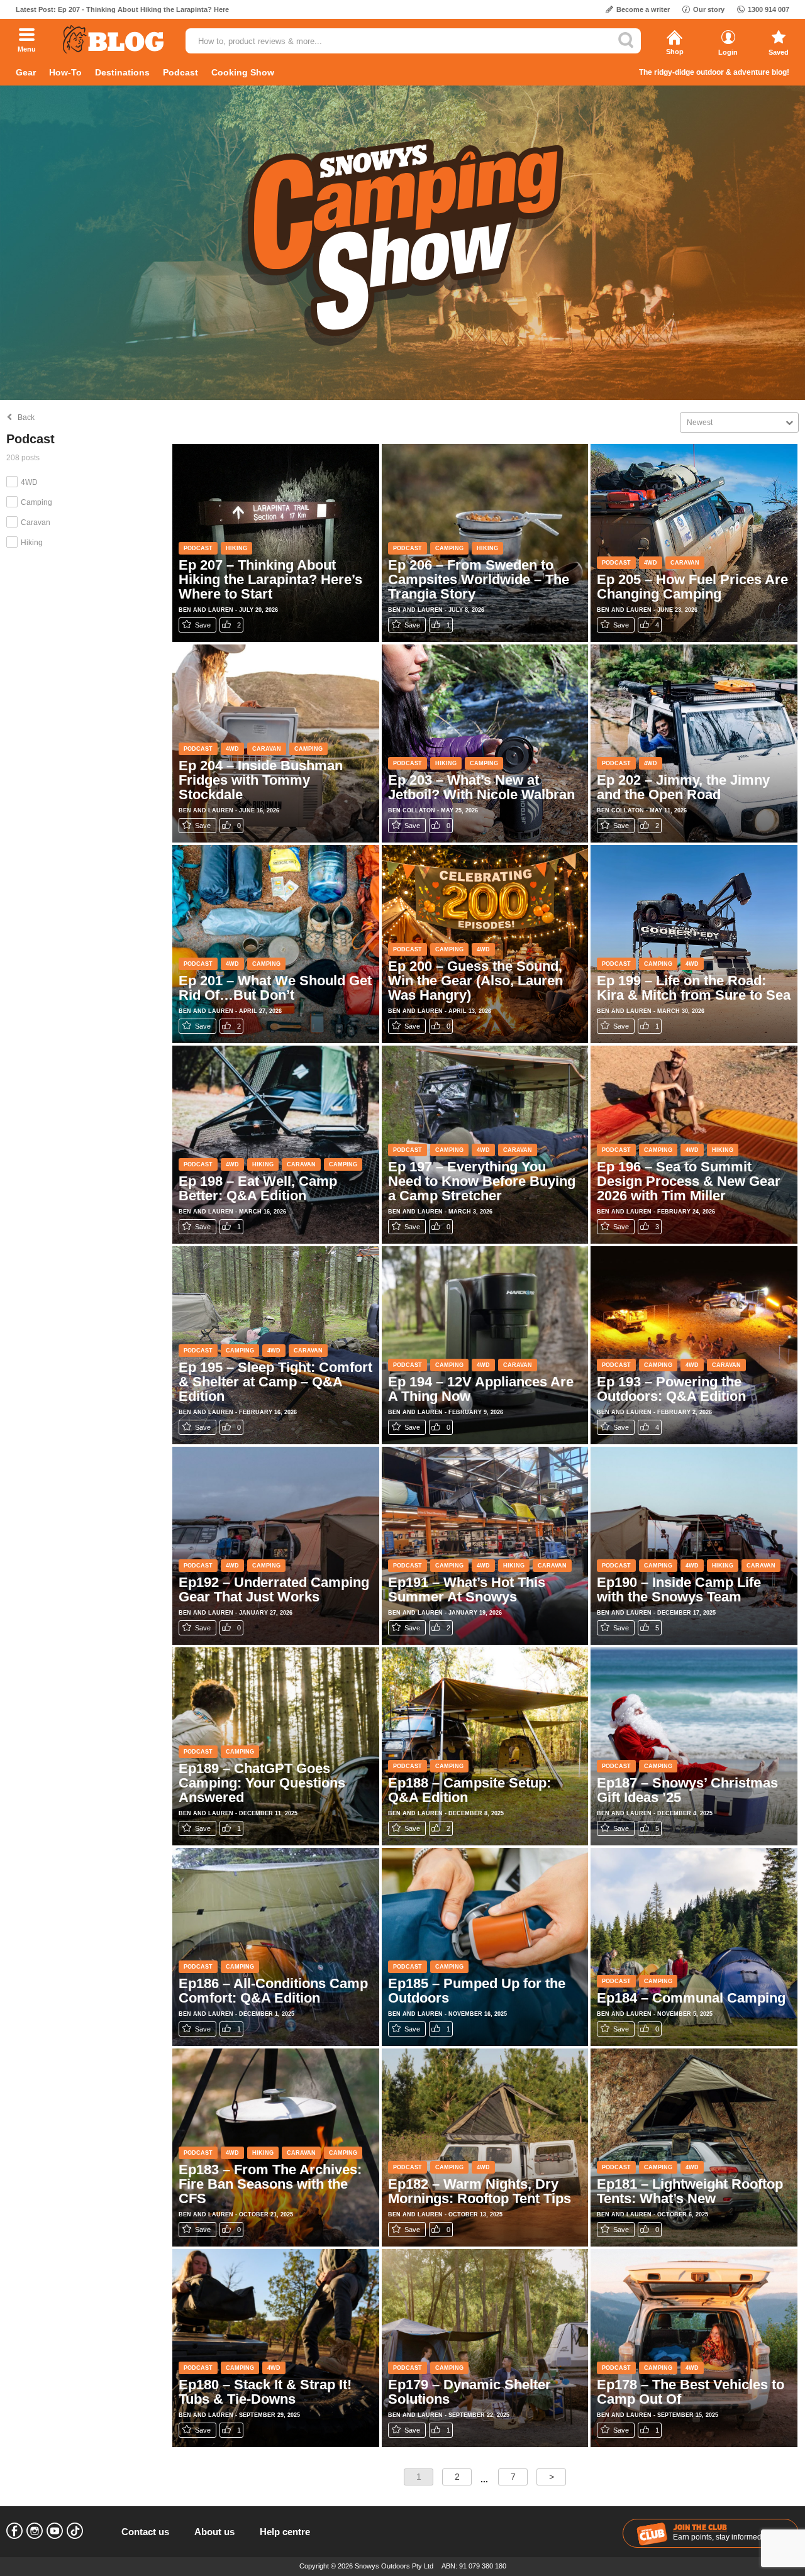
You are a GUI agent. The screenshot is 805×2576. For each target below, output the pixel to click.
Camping (36, 502)
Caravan (36, 522)
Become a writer (643, 9)
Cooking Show (243, 72)
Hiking (32, 543)
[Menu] (27, 36)
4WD (29, 482)
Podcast (180, 72)
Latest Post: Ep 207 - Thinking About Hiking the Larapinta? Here (122, 9)
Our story (709, 9)
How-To (65, 72)
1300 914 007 (769, 9)
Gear (26, 72)
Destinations (122, 72)
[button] (739, 423)
